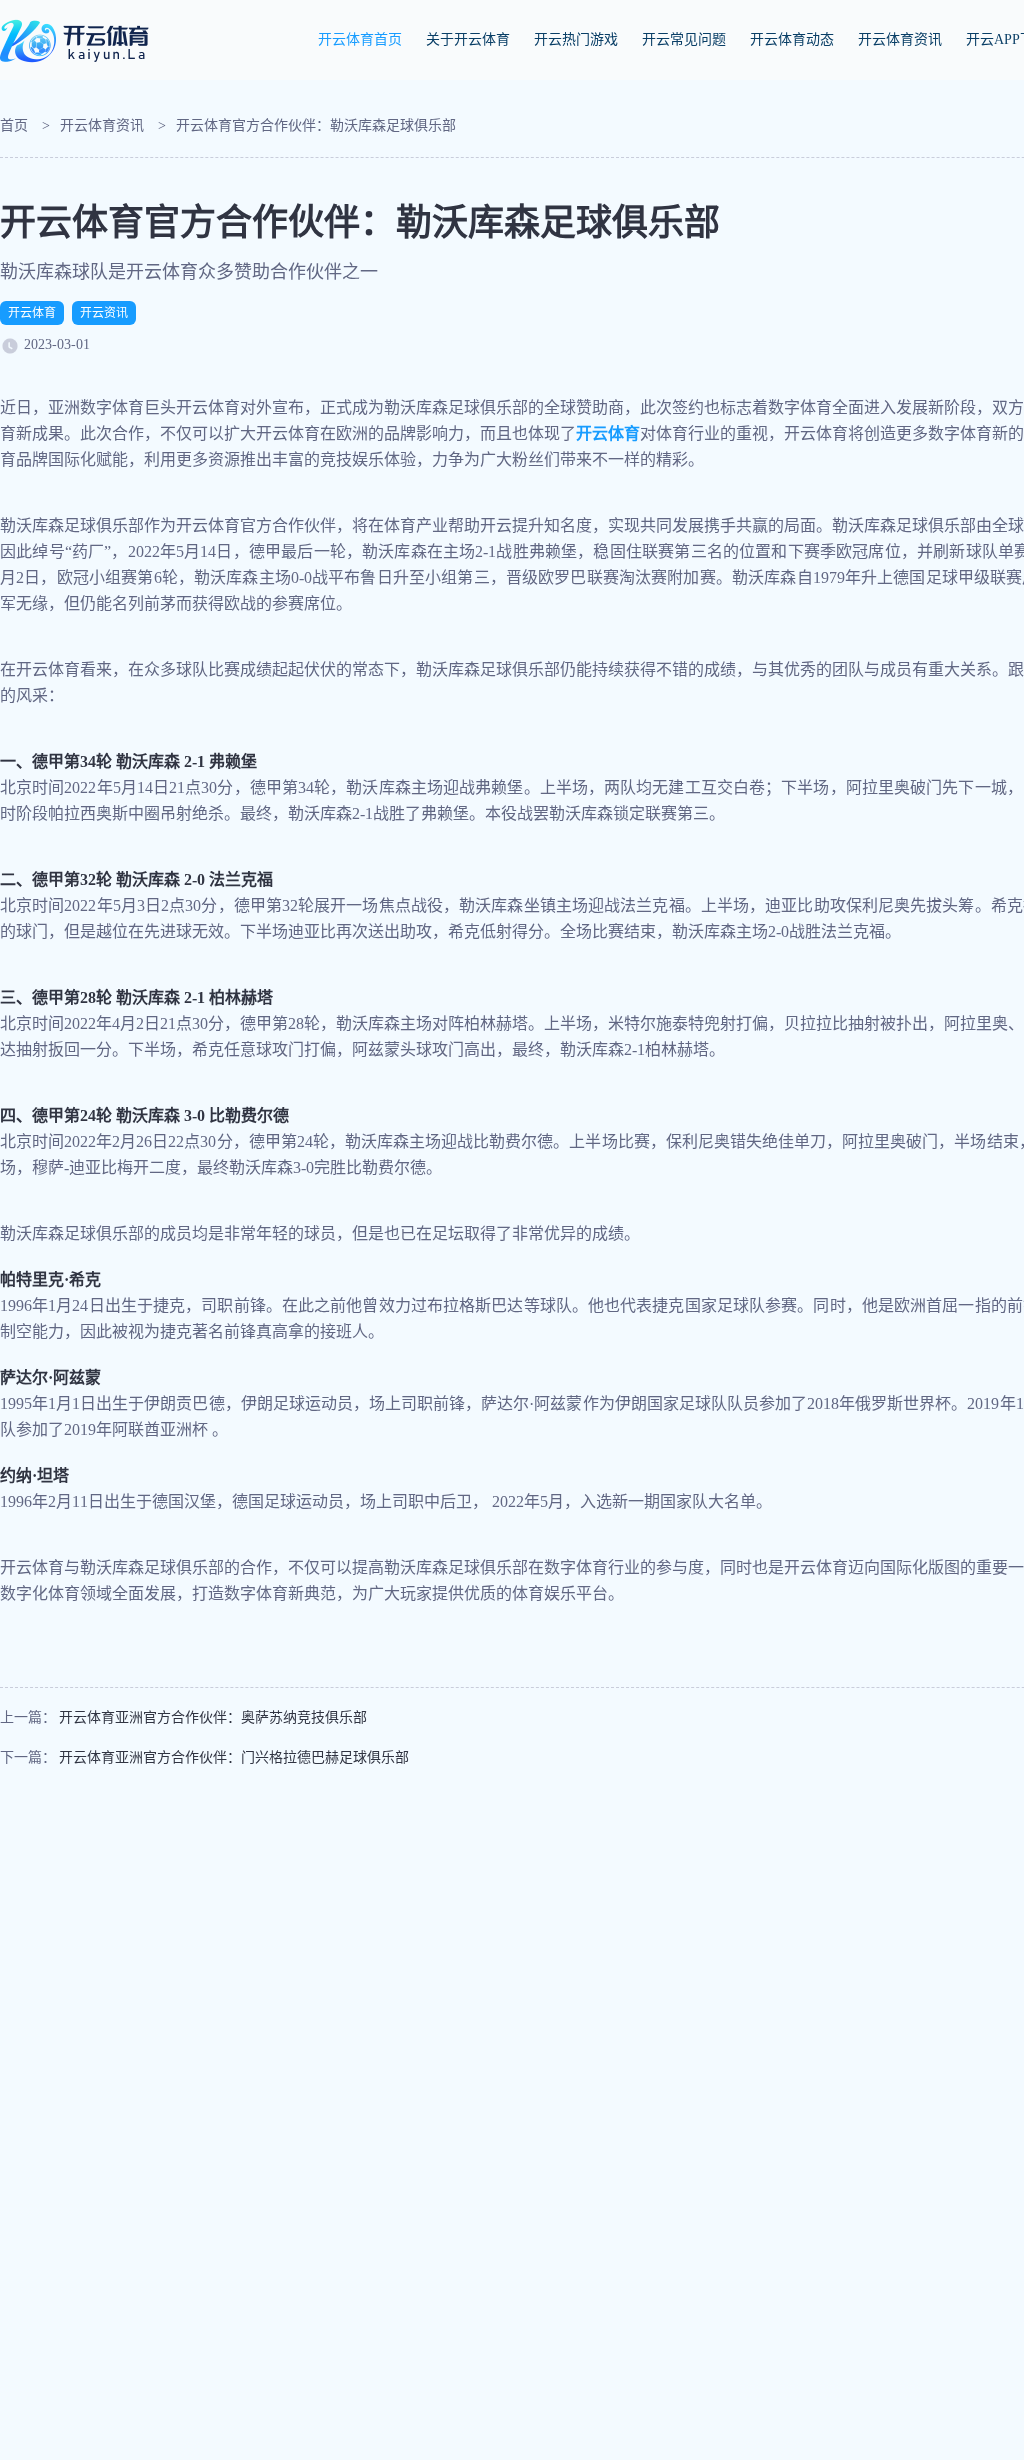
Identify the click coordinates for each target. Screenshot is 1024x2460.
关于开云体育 (468, 39)
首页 (14, 125)
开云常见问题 (684, 39)
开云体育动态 (792, 39)
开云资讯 (104, 313)
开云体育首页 (360, 39)
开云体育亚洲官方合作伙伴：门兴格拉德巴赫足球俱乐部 (234, 1757)
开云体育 (32, 313)
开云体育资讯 (900, 39)
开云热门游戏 (576, 39)
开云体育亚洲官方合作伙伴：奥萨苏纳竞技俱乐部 (213, 1717)
